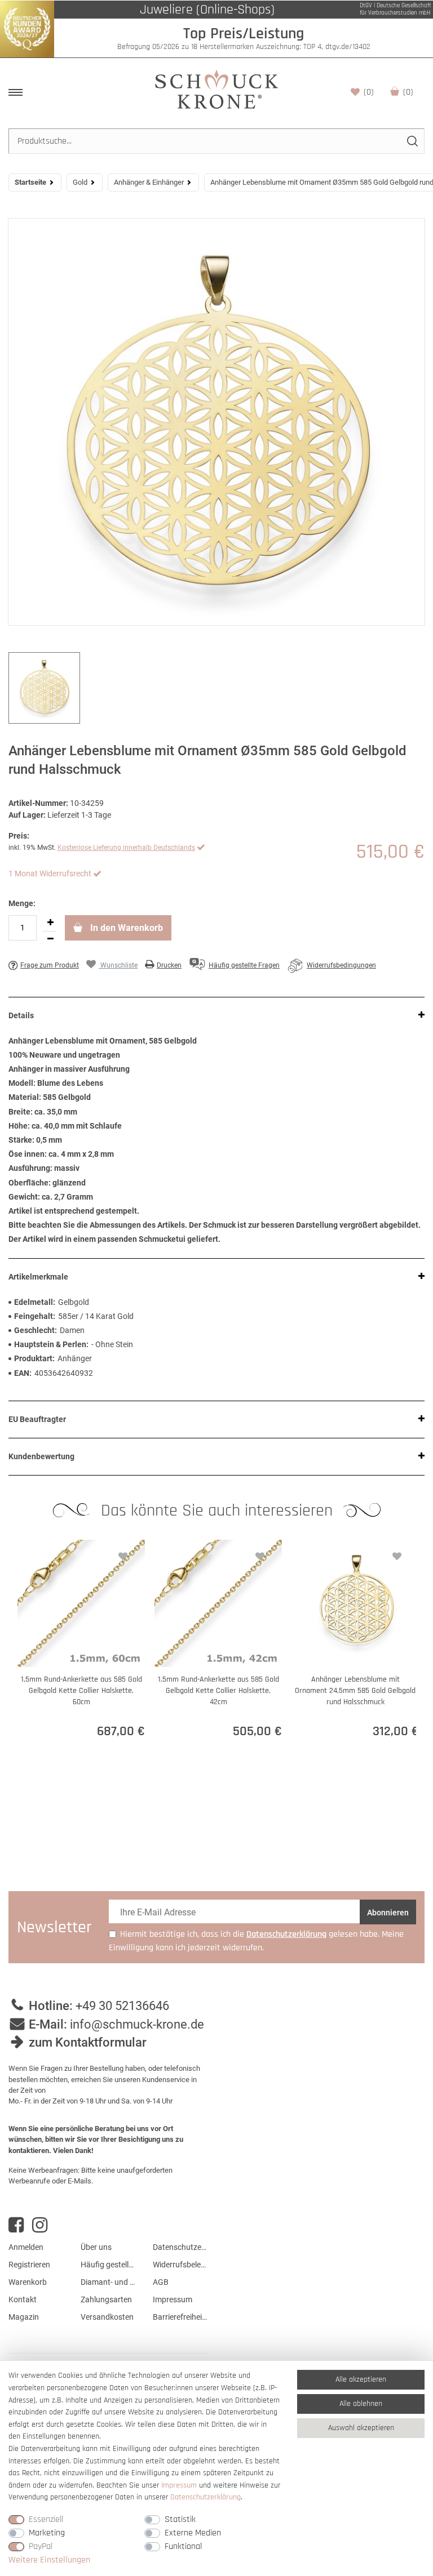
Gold (80, 182)
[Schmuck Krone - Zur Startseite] (216, 89)
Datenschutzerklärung (180, 2247)
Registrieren (29, 2265)
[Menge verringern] (50, 939)
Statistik (180, 2519)
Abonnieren (388, 1913)
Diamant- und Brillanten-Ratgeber (108, 2282)
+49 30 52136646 (122, 2006)
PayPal (41, 2546)
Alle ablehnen (361, 2404)
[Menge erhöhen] (50, 923)
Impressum (173, 2299)
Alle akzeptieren (361, 2379)
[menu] (16, 92)
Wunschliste (369, 92)
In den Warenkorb (125, 928)
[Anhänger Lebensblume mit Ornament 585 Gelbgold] (216, 422)
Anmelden (26, 2247)
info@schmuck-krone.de (137, 2024)
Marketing (47, 2533)
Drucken (169, 965)
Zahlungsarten (106, 2299)
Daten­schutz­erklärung (206, 2497)
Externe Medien (193, 2533)
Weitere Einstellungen (49, 2560)
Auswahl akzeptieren (361, 2428)
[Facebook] (16, 2225)
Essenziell (46, 2519)
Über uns (96, 2247)
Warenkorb (408, 92)
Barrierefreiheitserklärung (180, 2317)
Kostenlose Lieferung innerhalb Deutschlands (126, 848)
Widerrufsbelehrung (180, 2265)
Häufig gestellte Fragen (108, 2265)
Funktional (183, 2546)
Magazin (24, 2317)
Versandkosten (107, 2317)
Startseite (30, 182)
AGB (161, 2282)
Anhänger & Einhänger (149, 182)
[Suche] (412, 141)
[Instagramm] (40, 2225)
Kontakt (23, 2299)
